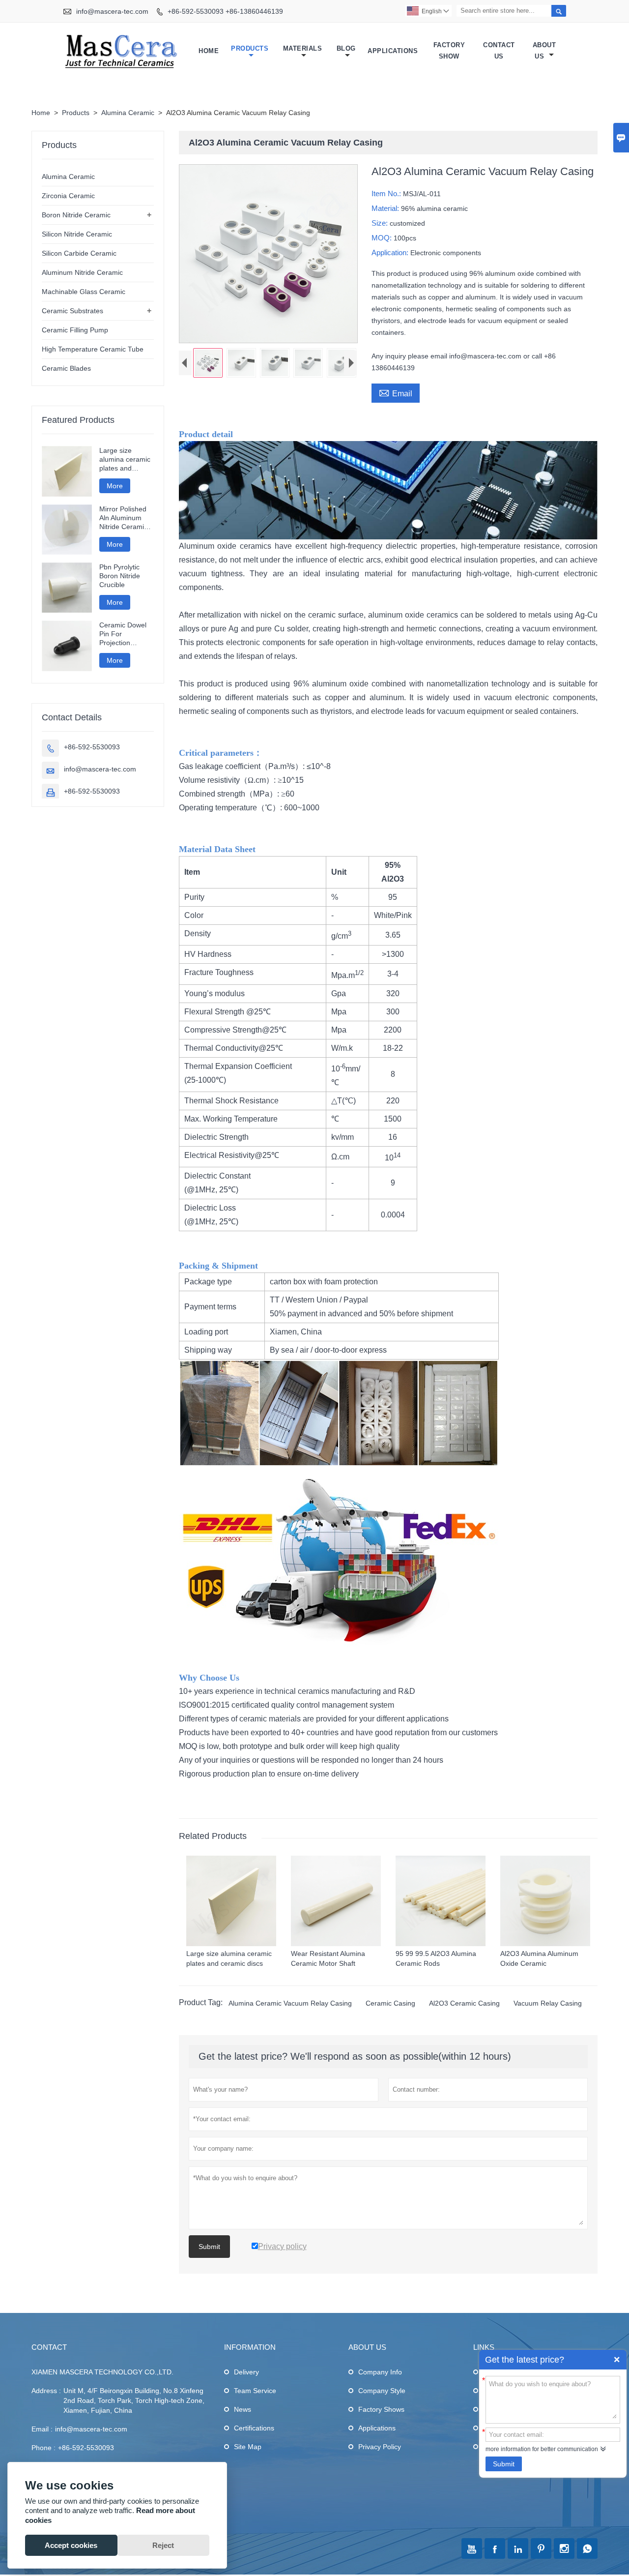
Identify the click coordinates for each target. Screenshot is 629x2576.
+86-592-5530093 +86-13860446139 (225, 11)
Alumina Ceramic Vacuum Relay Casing (290, 2003)
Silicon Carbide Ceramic (79, 253)
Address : (46, 2391)
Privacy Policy (380, 2447)
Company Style (382, 2391)
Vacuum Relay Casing (548, 2003)
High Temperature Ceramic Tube (93, 349)
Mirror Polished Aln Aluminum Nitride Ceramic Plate (123, 518)
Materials (303, 48)
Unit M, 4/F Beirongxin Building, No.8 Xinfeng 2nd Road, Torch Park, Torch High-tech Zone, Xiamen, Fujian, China (134, 2400)
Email (396, 392)
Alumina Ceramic (128, 113)
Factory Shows (381, 2409)
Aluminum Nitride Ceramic (82, 272)
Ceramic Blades (66, 368)
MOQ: (383, 238)
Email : (42, 2429)
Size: (381, 223)
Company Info (380, 2372)
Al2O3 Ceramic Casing (464, 2003)
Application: (391, 252)
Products (250, 48)
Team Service (255, 2391)
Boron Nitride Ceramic (76, 215)
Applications (393, 51)
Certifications (254, 2428)
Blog (346, 48)
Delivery (246, 2372)
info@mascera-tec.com (112, 11)
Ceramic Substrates (72, 311)
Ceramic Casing (390, 2003)
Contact (49, 2347)
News (243, 2409)
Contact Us (499, 51)
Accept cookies (71, 2545)
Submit (504, 2464)
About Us (544, 51)
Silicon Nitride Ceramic (77, 234)
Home (209, 51)
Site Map (248, 2447)
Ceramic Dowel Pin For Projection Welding (123, 634)
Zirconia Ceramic (68, 196)
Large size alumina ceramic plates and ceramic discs (125, 459)
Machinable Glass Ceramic (84, 292)
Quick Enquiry (617, 2360)
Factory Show (449, 51)
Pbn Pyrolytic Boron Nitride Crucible (120, 576)
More (115, 486)
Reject (163, 2545)
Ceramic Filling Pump (75, 330)
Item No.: (387, 193)
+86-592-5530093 (92, 747)
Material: (386, 208)
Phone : (43, 2448)
